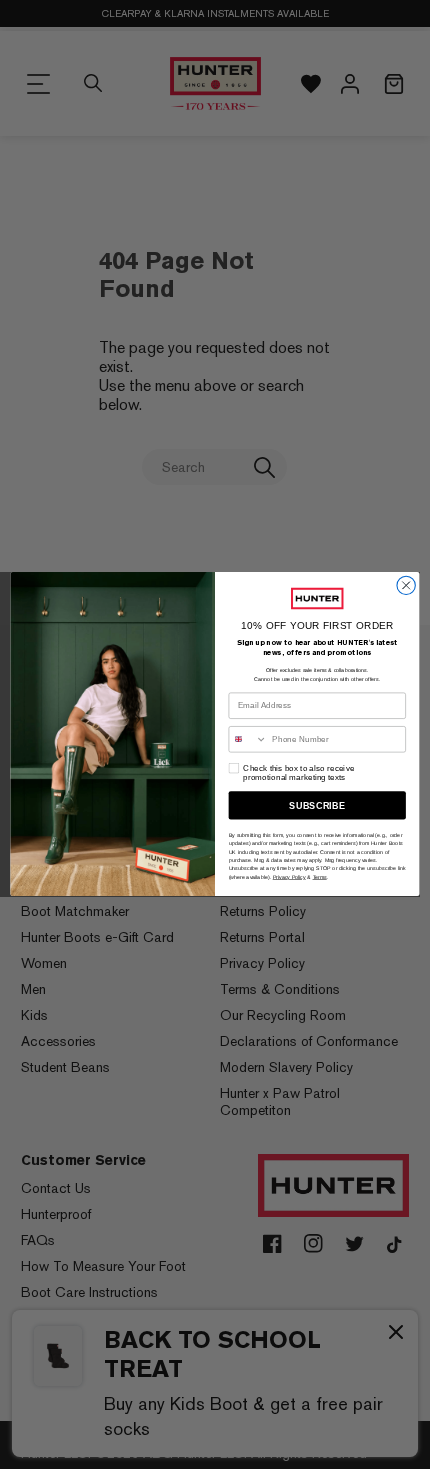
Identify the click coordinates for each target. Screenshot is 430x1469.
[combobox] (248, 739)
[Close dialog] (406, 586)
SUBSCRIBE (317, 806)
